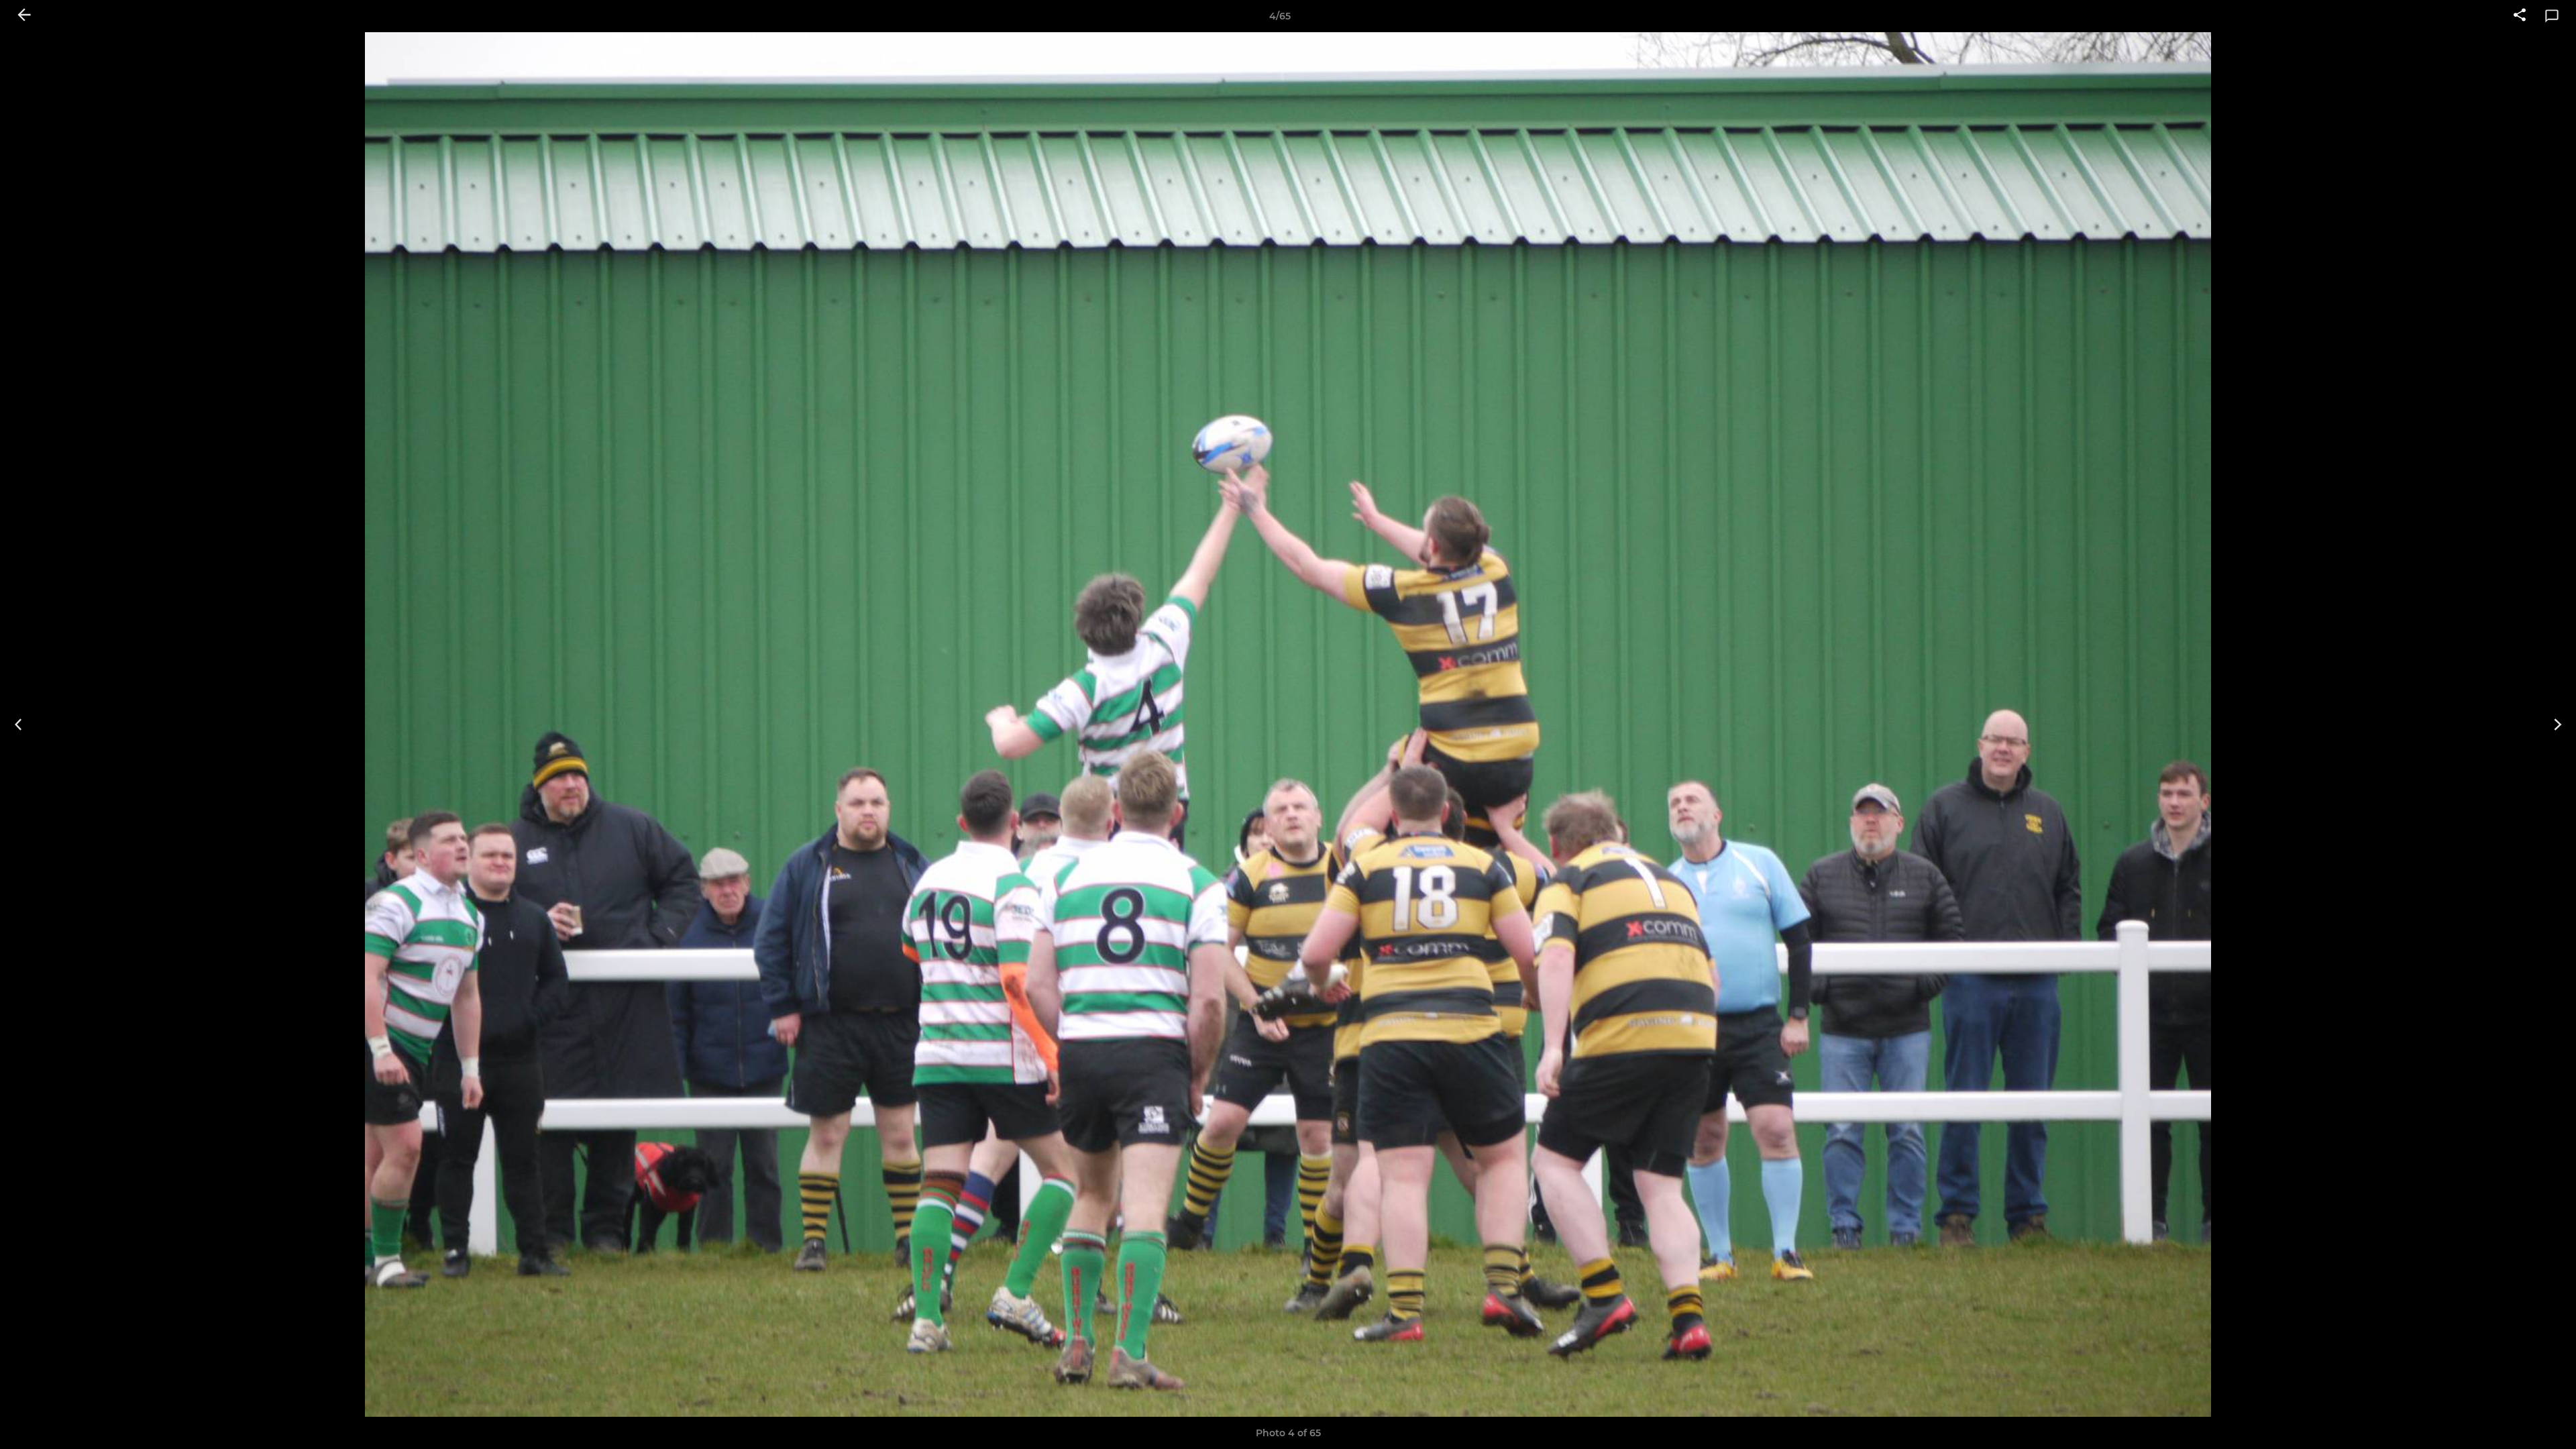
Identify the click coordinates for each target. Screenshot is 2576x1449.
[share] (2520, 16)
